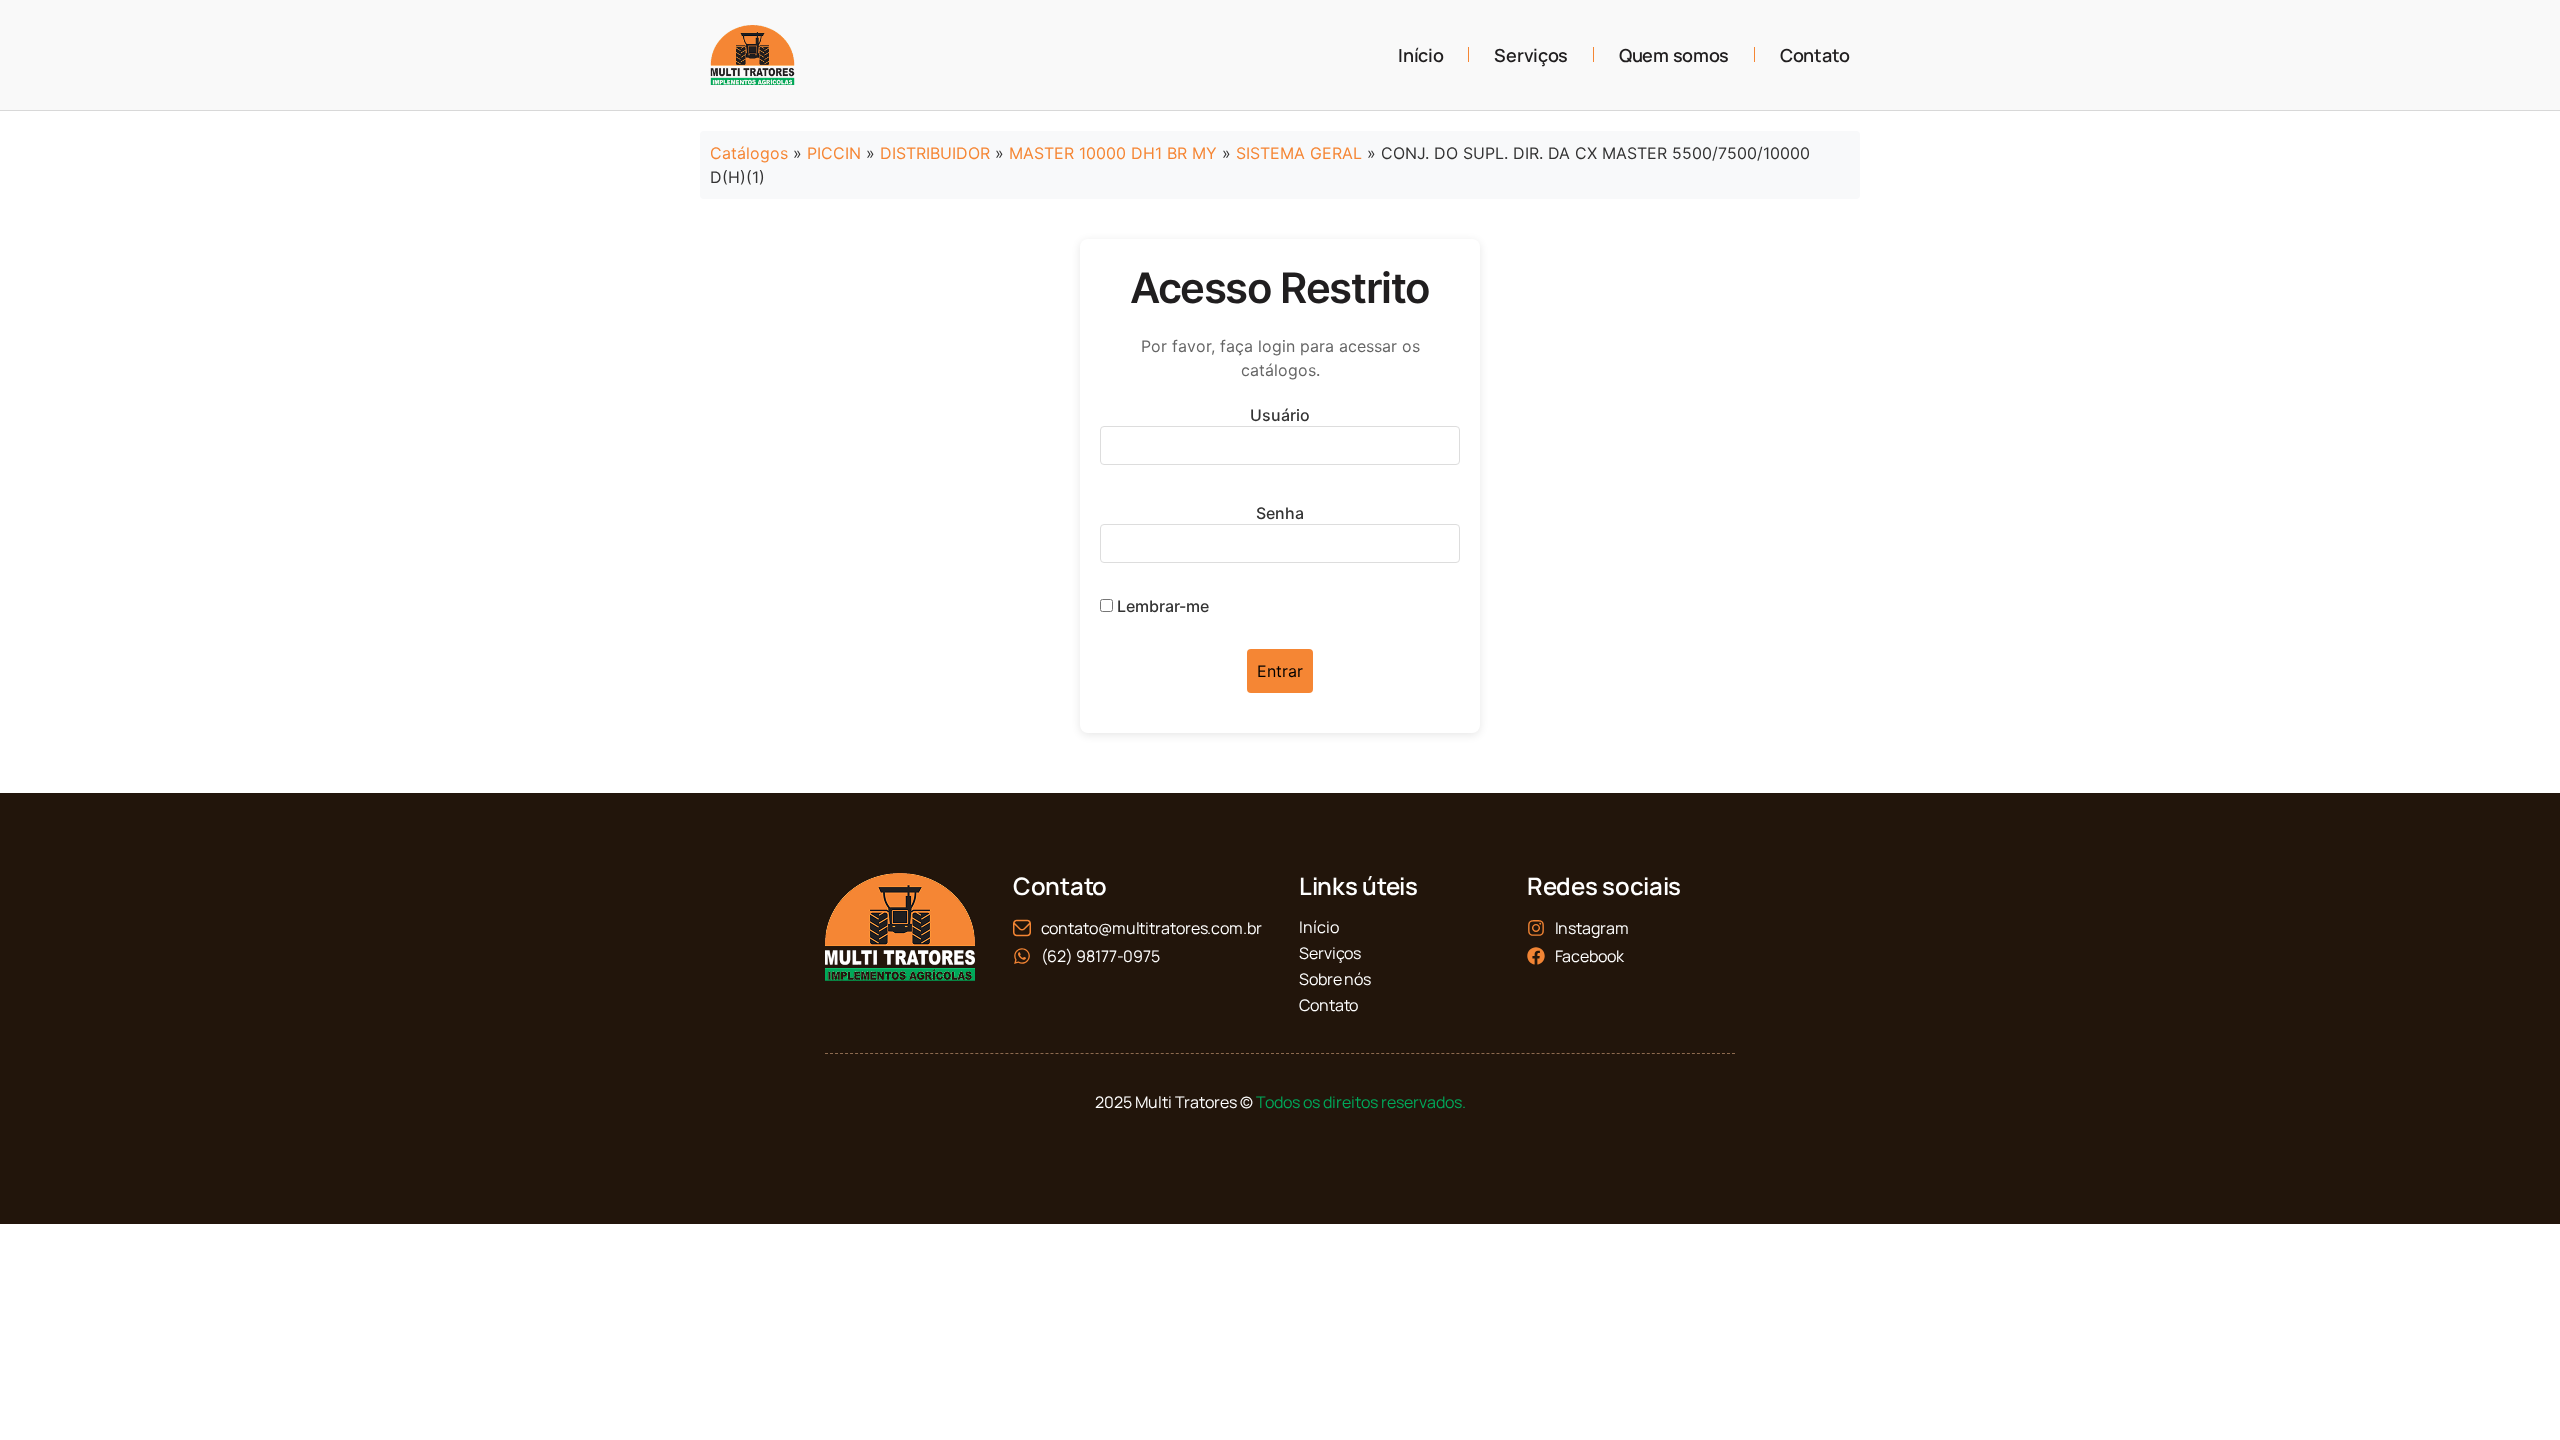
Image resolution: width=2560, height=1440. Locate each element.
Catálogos (749, 153)
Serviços (1531, 55)
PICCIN (834, 153)
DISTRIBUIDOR (935, 153)
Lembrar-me (1161, 606)
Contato (1815, 55)
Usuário (1280, 415)
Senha (1280, 513)
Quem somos (1674, 55)
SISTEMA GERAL (1299, 153)
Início (1420, 55)
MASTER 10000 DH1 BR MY (1113, 153)
